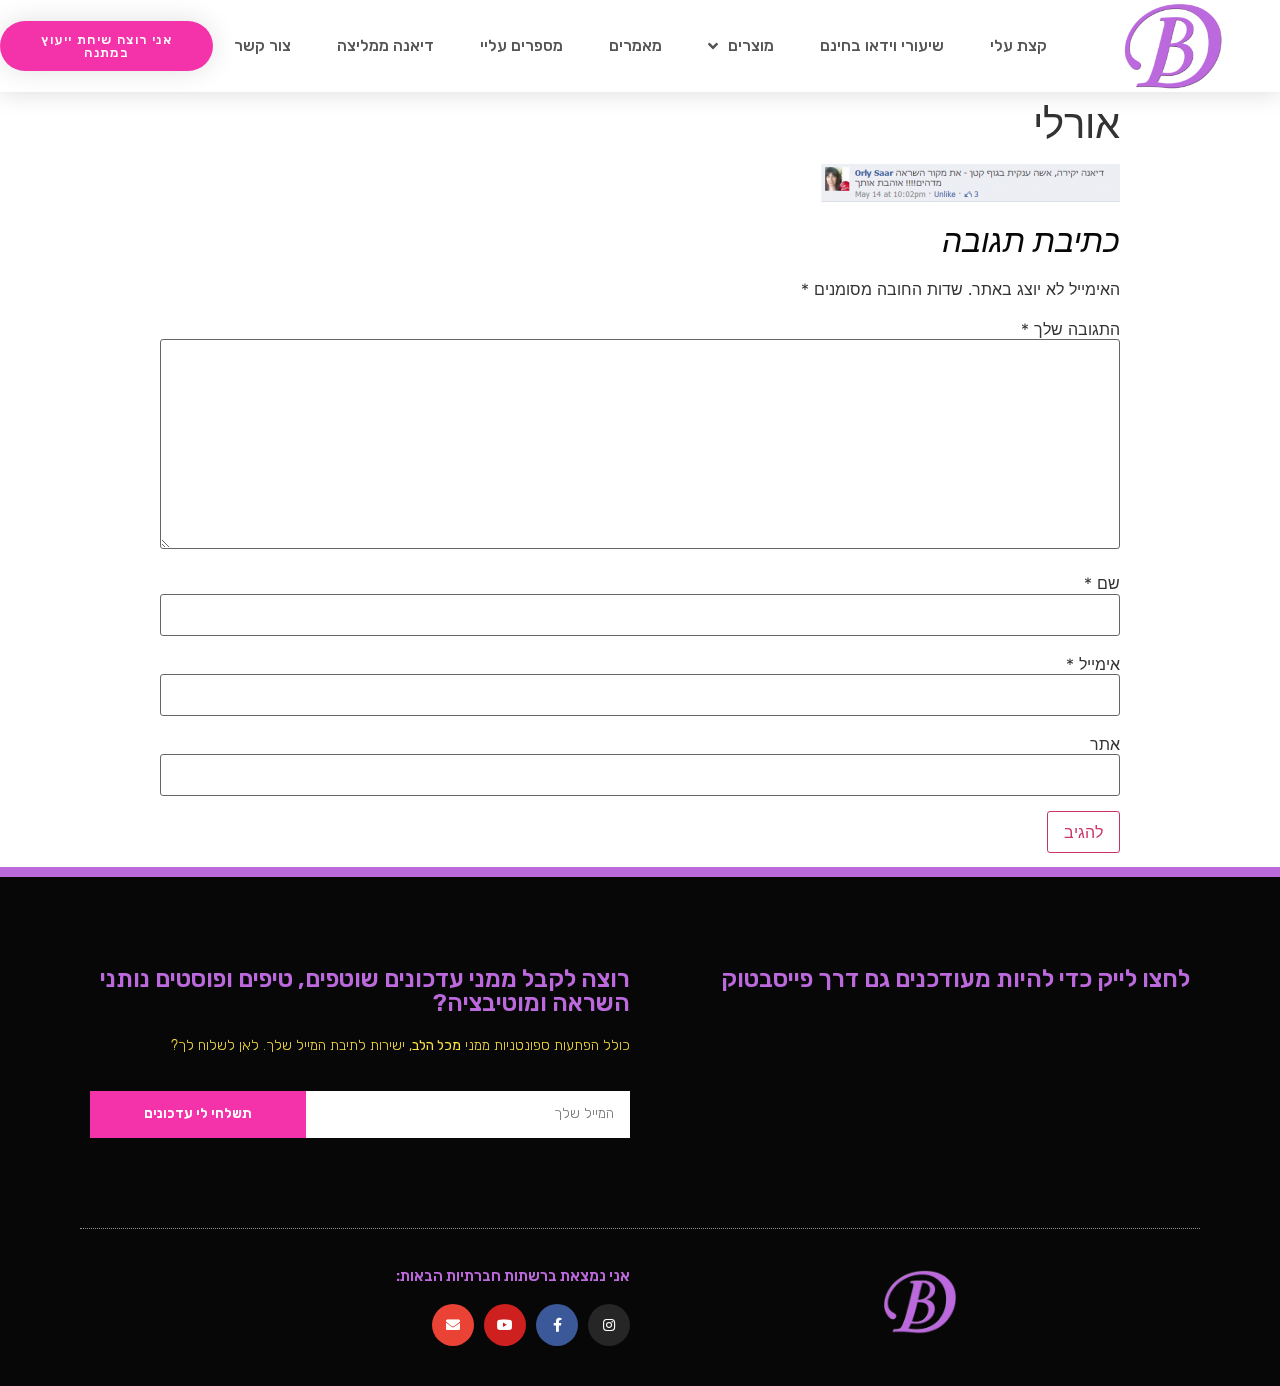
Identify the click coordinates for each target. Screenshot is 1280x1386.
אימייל (1093, 664)
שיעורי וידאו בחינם (882, 45)
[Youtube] (505, 1325)
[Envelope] (453, 1325)
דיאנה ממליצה (385, 45)
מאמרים (635, 45)
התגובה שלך (1070, 329)
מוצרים (751, 45)
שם (1102, 583)
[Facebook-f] (557, 1325)
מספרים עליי (521, 45)
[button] (106, 46)
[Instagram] (609, 1325)
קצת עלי (1018, 45)
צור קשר (262, 45)
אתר (1105, 744)
